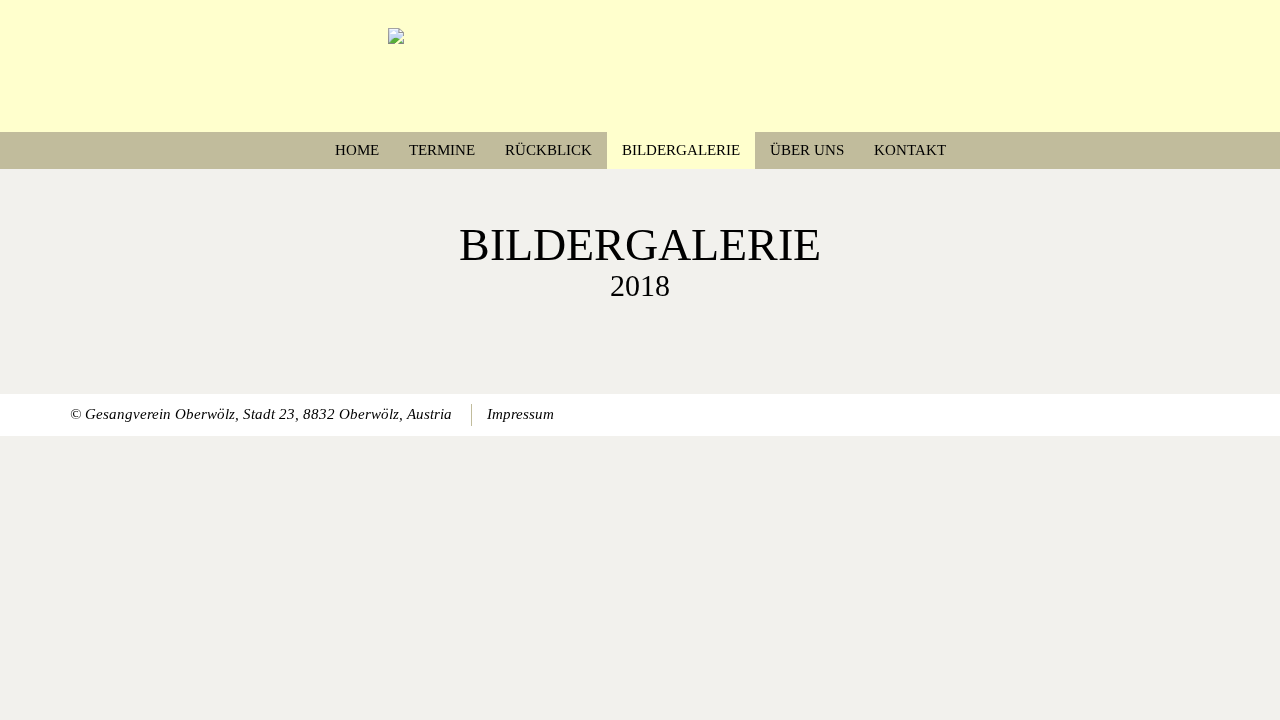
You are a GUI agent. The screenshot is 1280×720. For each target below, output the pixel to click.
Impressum (520, 414)
